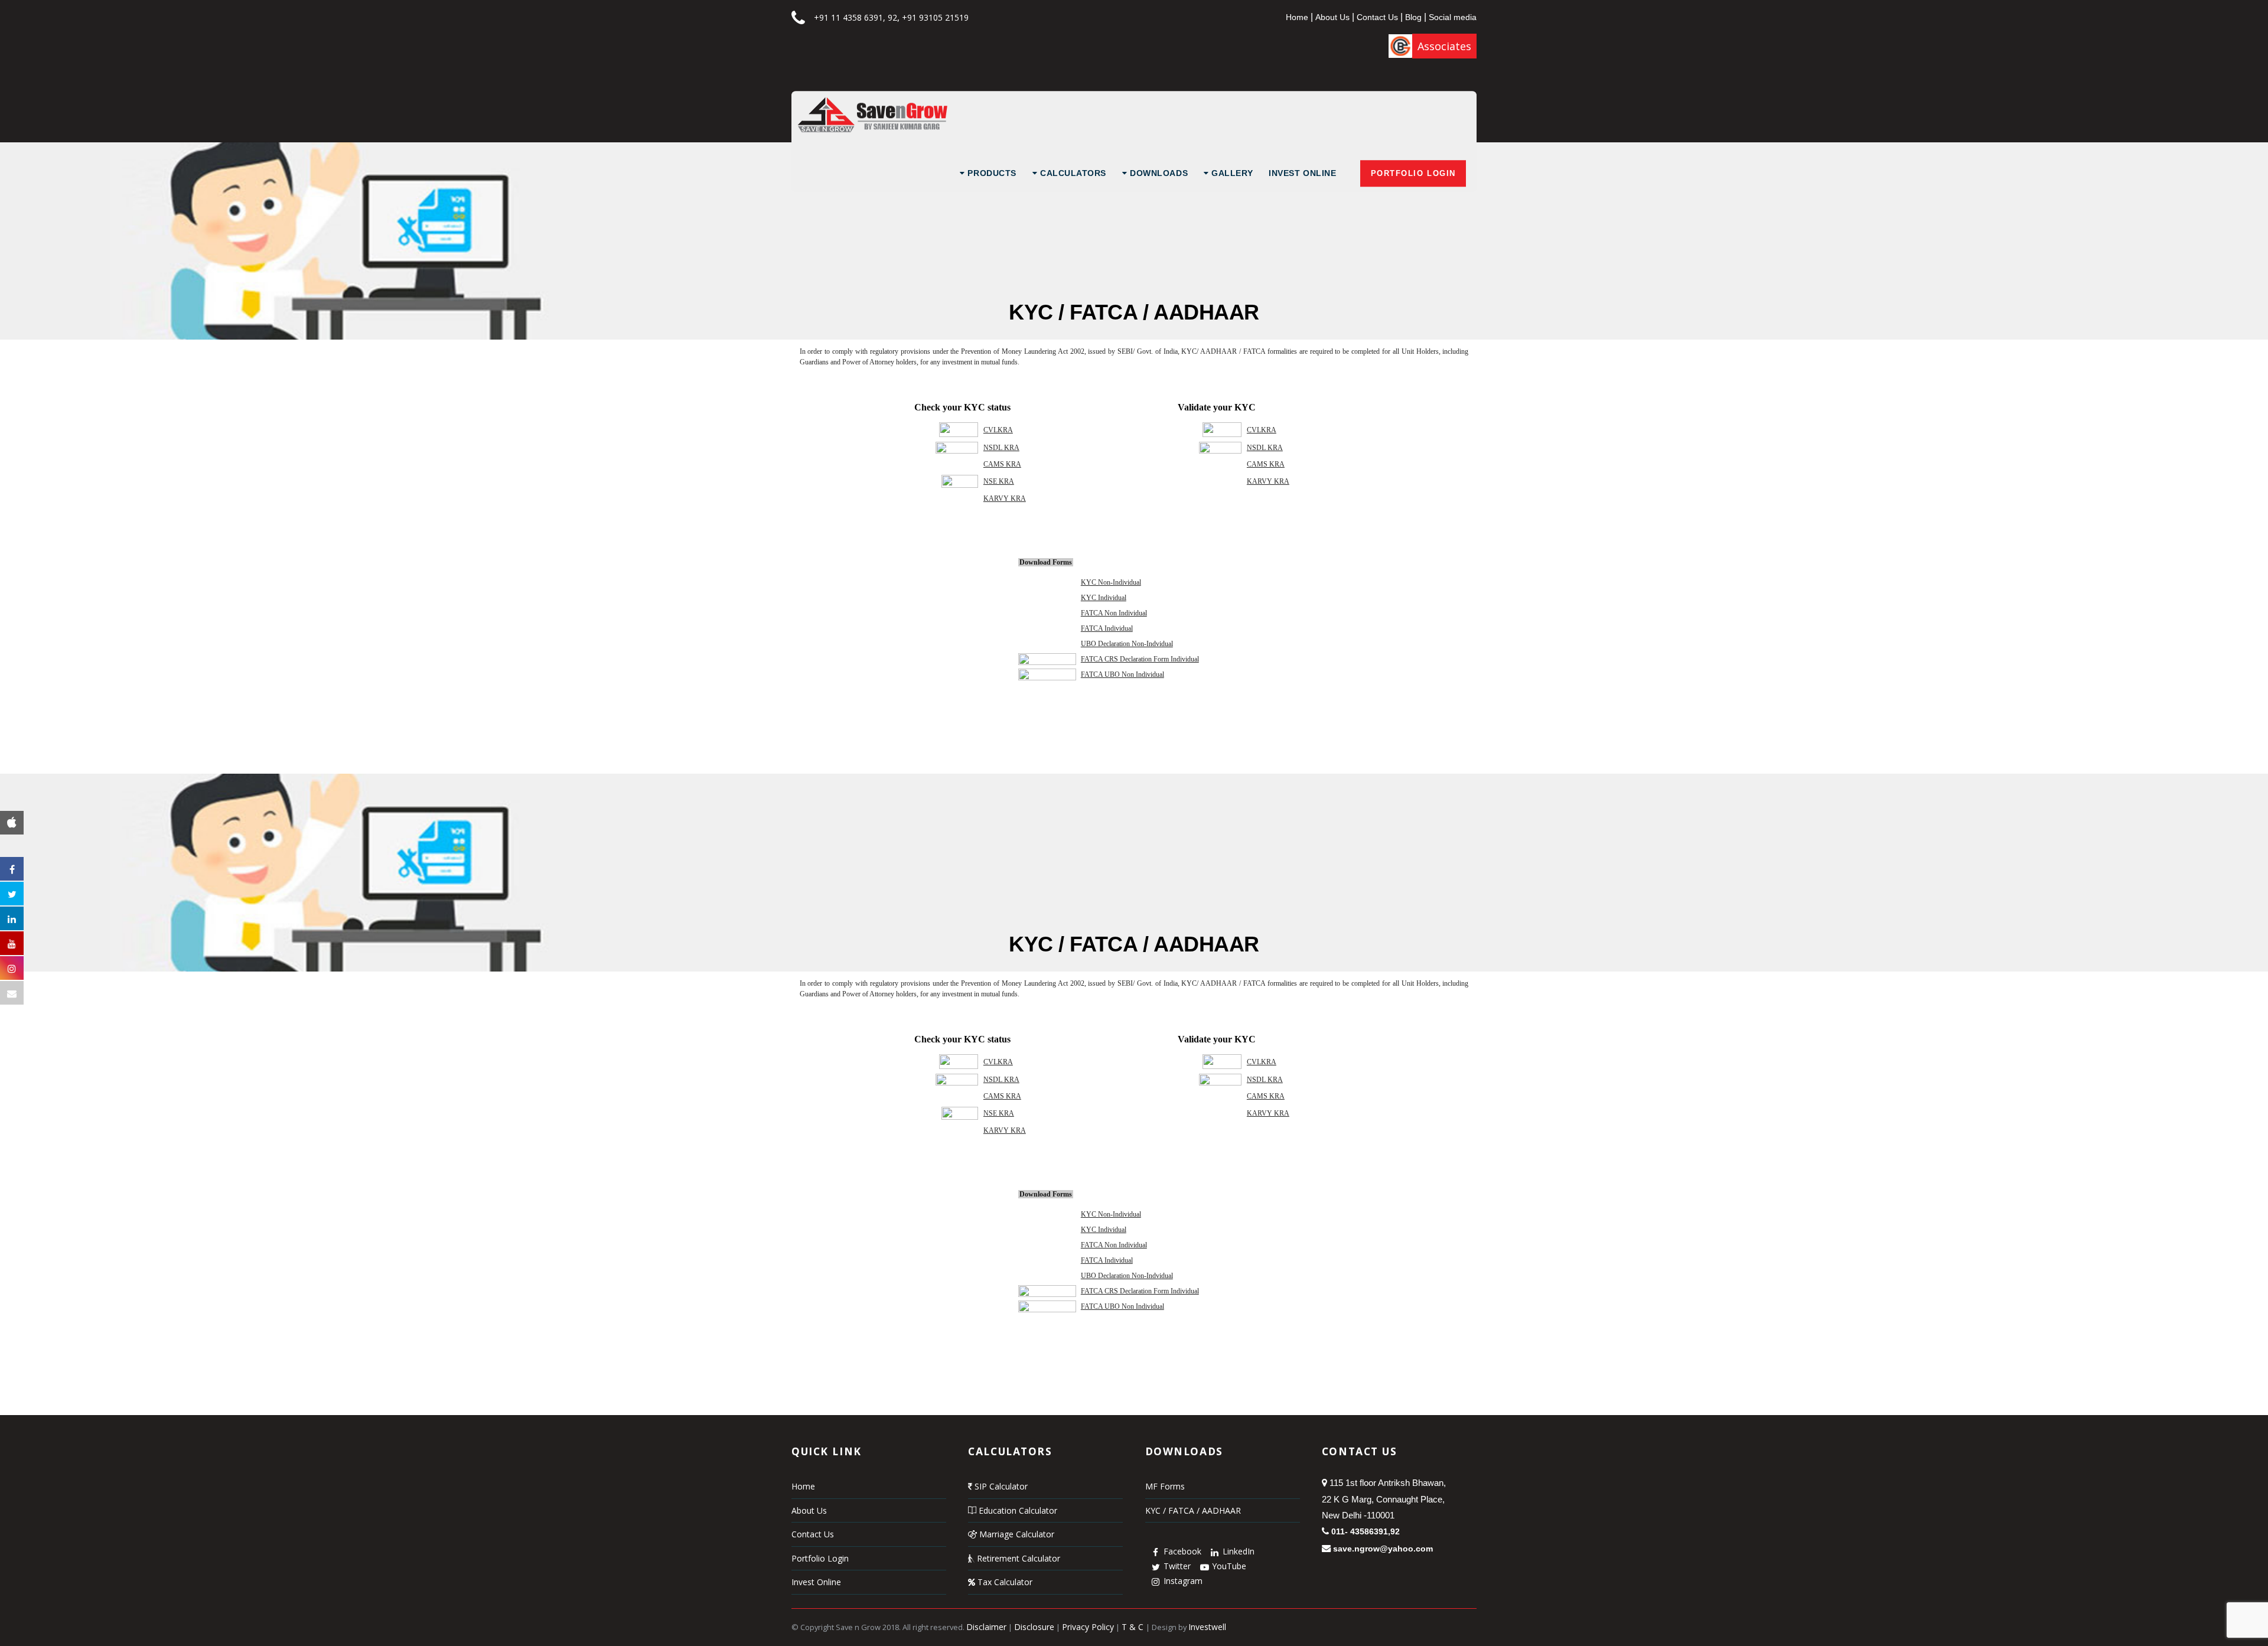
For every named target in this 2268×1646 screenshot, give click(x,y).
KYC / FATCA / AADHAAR (1193, 1510)
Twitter (1176, 1566)
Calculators (1072, 173)
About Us (1332, 17)
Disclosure (1034, 1627)
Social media (1453, 17)
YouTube (1228, 1566)
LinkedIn (1237, 1551)
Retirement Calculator (1017, 1558)
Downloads (1158, 173)
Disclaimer (986, 1627)
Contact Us (1377, 17)
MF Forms (1165, 1486)
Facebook (1181, 1551)
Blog (1413, 17)
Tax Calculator (1004, 1582)
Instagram (1182, 1581)
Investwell (1207, 1627)
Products (991, 173)
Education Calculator (1017, 1510)
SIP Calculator (1000, 1486)
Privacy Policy (1088, 1627)
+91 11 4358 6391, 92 (856, 17)
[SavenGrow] (872, 129)
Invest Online (1302, 173)
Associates (1444, 46)
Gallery (1231, 173)
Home (1297, 17)
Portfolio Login (1413, 173)
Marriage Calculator (1016, 1534)
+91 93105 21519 (935, 17)
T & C (1134, 1627)
